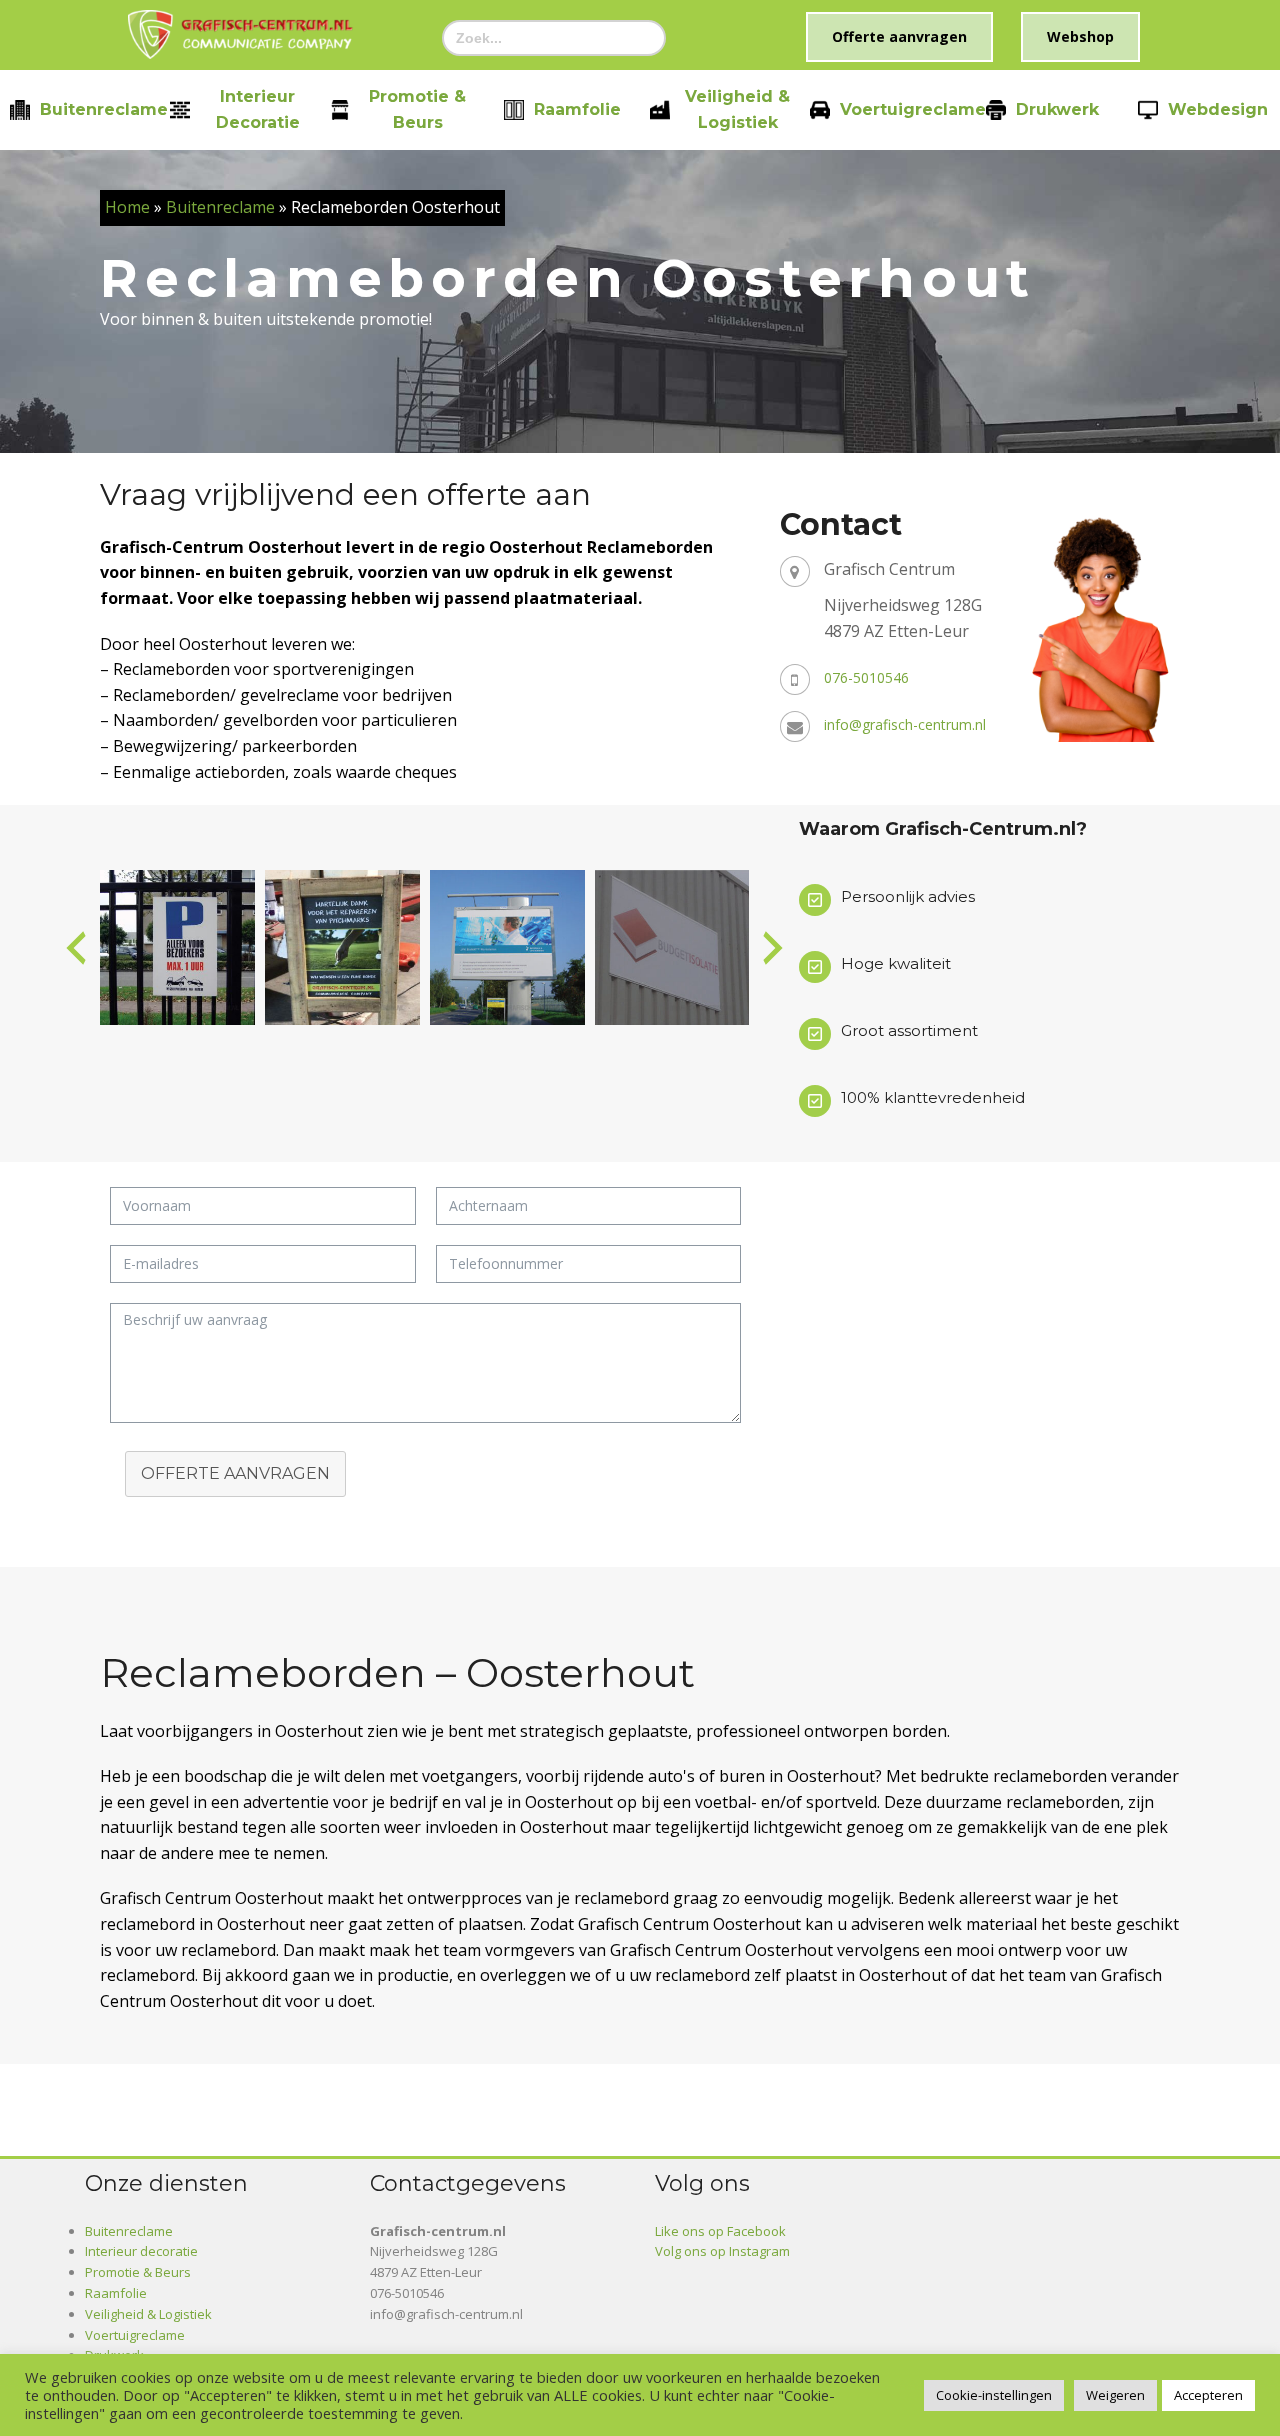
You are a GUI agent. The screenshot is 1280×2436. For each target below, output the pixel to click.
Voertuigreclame (913, 109)
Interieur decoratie (258, 109)
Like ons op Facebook (720, 2231)
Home (127, 207)
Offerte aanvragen (235, 1473)
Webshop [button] (1080, 36)
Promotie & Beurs (417, 109)
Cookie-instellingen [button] (994, 2395)
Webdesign (1218, 109)
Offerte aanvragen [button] (899, 36)
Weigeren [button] (1115, 2395)
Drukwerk (1057, 109)
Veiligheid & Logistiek (737, 109)
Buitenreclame (104, 109)
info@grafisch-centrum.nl (905, 724)
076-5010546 (866, 677)
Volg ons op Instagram (722, 2251)
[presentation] (76, 948)
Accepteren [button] (1208, 2395)
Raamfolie (577, 109)
